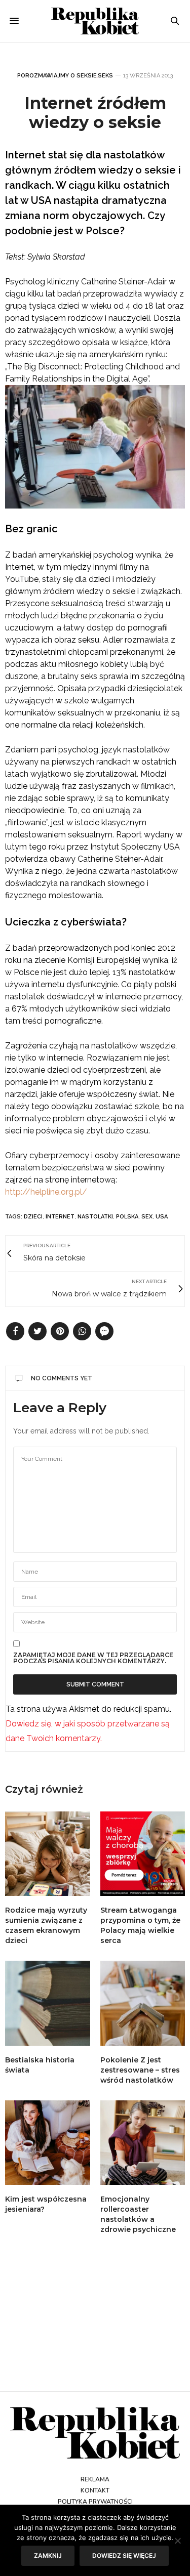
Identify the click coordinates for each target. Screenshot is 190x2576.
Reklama (95, 2479)
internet (60, 1217)
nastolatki (95, 1217)
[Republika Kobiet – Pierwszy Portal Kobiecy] (95, 21)
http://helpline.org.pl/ (46, 1192)
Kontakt (95, 2490)
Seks (105, 76)
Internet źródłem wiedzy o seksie (95, 113)
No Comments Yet (62, 1378)
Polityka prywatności (95, 2502)
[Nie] (177, 2541)
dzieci (33, 1217)
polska (127, 1217)
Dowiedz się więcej (124, 2556)
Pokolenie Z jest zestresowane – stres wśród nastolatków (140, 2070)
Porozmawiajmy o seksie (57, 76)
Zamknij (48, 2556)
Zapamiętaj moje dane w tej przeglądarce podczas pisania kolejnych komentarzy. (93, 1658)
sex (147, 1217)
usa (162, 1217)
